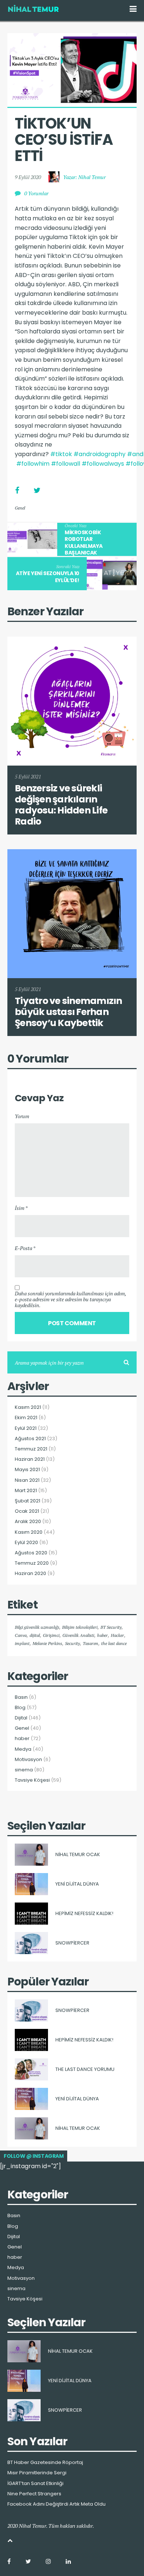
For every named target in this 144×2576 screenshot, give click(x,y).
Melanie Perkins (47, 1643)
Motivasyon (28, 1760)
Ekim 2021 (26, 1418)
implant (22, 1643)
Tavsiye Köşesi (32, 1780)
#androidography (100, 454)
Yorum (22, 1116)
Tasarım (90, 1643)
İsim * (21, 1208)
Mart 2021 (26, 1491)
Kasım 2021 (28, 1407)
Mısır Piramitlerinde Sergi (37, 2473)
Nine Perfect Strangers (34, 2494)
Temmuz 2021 (31, 1449)
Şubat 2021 (28, 1501)
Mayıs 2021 (27, 1470)
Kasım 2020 (29, 1532)
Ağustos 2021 (30, 1439)
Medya (23, 1749)
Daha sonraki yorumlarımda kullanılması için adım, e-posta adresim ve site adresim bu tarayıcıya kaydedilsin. (70, 1299)
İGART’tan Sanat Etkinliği (35, 2484)
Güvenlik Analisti (78, 1635)
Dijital (21, 1718)
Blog (20, 1708)
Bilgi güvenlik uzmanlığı (37, 1627)
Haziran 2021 (30, 1459)
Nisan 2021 (27, 1480)
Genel (20, 508)
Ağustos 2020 (31, 1553)
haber (102, 1635)
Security (72, 1643)
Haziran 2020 (30, 1574)
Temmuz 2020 (32, 1563)
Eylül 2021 (26, 1428)
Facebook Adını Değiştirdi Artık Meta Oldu (56, 2504)
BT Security (111, 1627)
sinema (24, 1770)
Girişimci (51, 1635)
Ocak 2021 (27, 1511)
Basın (21, 1697)
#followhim (33, 464)
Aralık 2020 (28, 1522)
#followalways (103, 464)
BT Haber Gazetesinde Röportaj (45, 2463)
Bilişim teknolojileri (80, 1627)
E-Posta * (25, 1248)
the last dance (114, 1643)
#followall (66, 464)
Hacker (117, 1635)
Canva (21, 1635)
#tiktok (61, 454)
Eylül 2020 (26, 1543)
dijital (35, 1635)
